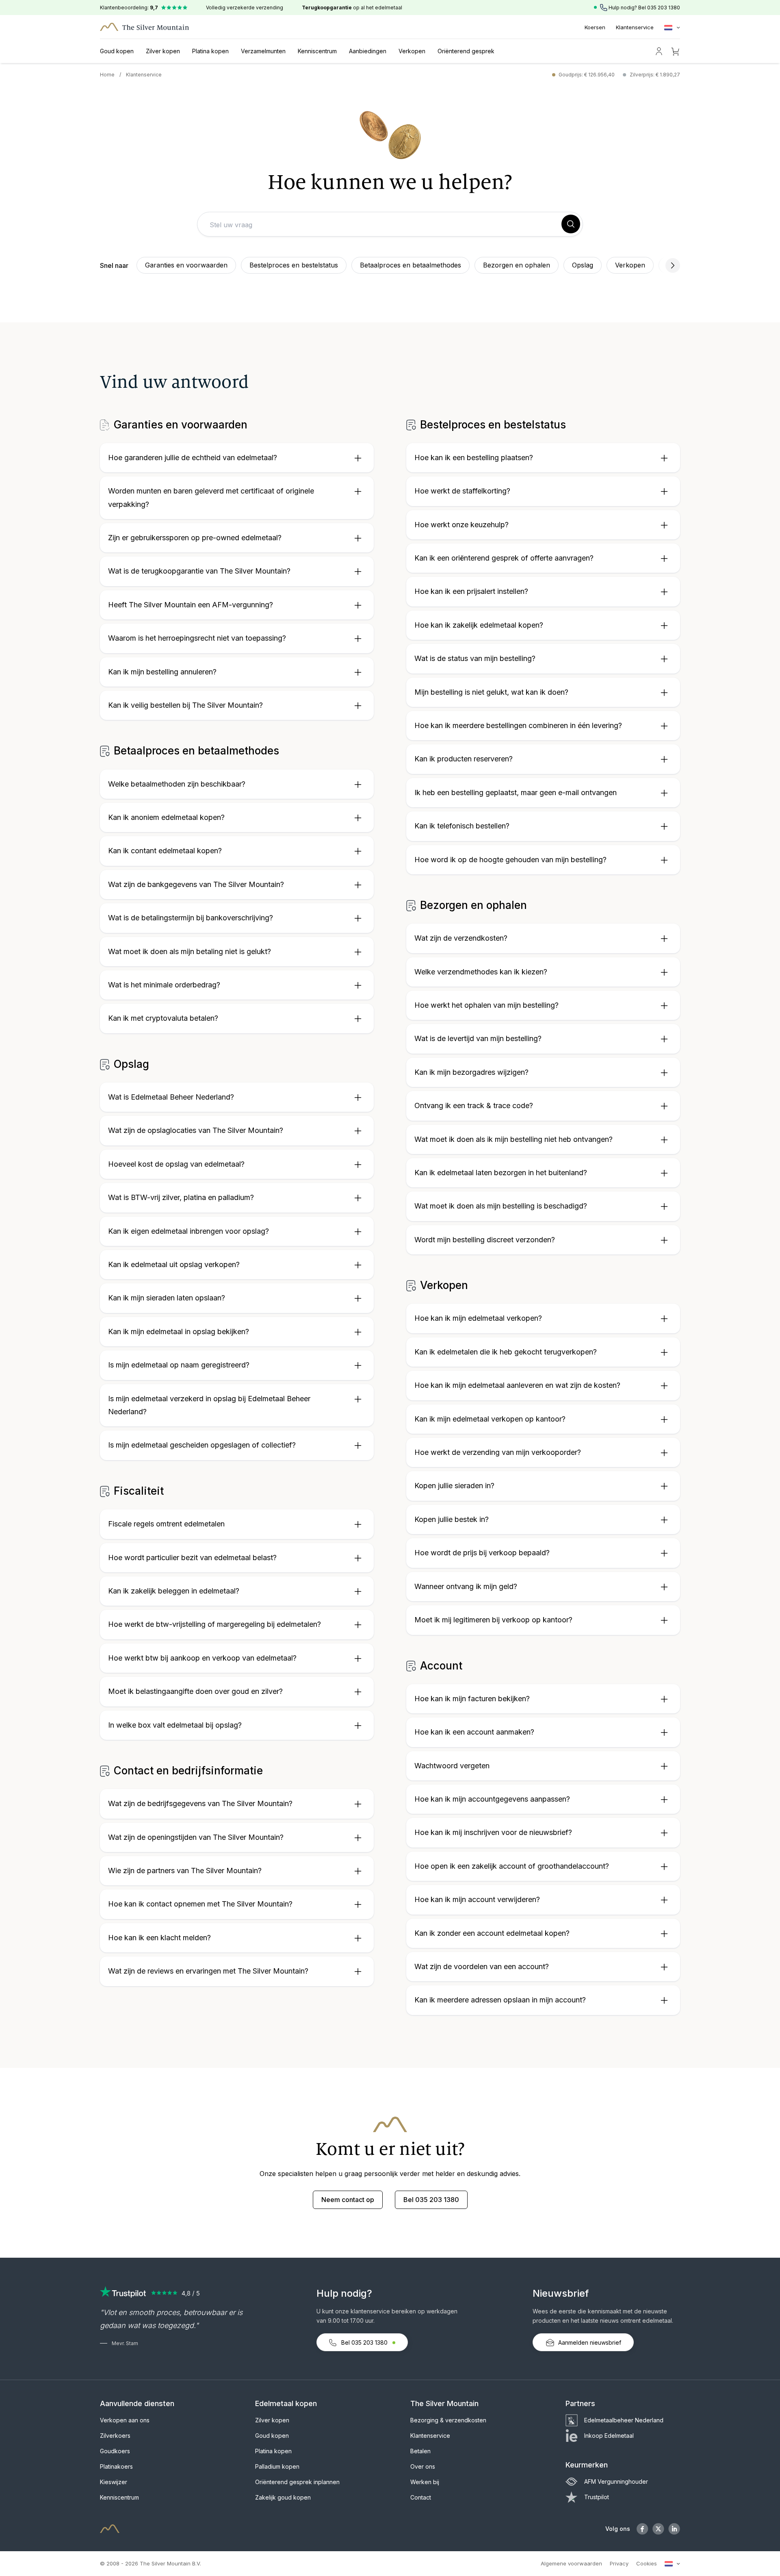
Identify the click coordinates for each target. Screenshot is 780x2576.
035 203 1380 (664, 8)
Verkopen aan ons (125, 2420)
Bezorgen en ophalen (517, 265)
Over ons (423, 2466)
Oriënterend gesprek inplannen (297, 2482)
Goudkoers (115, 2451)
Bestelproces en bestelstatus (294, 265)
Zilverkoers (115, 2436)
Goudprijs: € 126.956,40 (587, 75)
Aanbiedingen (368, 51)
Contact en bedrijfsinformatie (187, 1771)
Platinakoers (116, 2466)
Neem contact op (348, 2200)
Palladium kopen (277, 2466)
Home (107, 75)
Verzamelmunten (263, 51)
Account (440, 1666)
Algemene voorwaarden (571, 2563)
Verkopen (412, 51)
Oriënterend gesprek (466, 51)
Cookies (647, 2563)
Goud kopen (117, 51)
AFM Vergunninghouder (616, 2481)
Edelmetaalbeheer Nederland (624, 2420)
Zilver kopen (163, 51)
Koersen (595, 27)
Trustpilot (597, 2497)
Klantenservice (635, 27)
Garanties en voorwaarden (186, 265)
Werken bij (425, 2482)
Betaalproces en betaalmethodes (411, 265)
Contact (421, 2497)
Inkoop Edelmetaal (609, 2436)
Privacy (619, 2563)
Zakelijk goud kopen (283, 2497)
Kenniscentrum (317, 51)
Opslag (583, 265)
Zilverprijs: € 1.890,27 (655, 75)
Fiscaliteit (137, 1491)
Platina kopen (210, 51)
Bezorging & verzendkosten (448, 2420)
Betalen (420, 2451)
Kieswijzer (114, 2482)
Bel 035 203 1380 (431, 2200)
